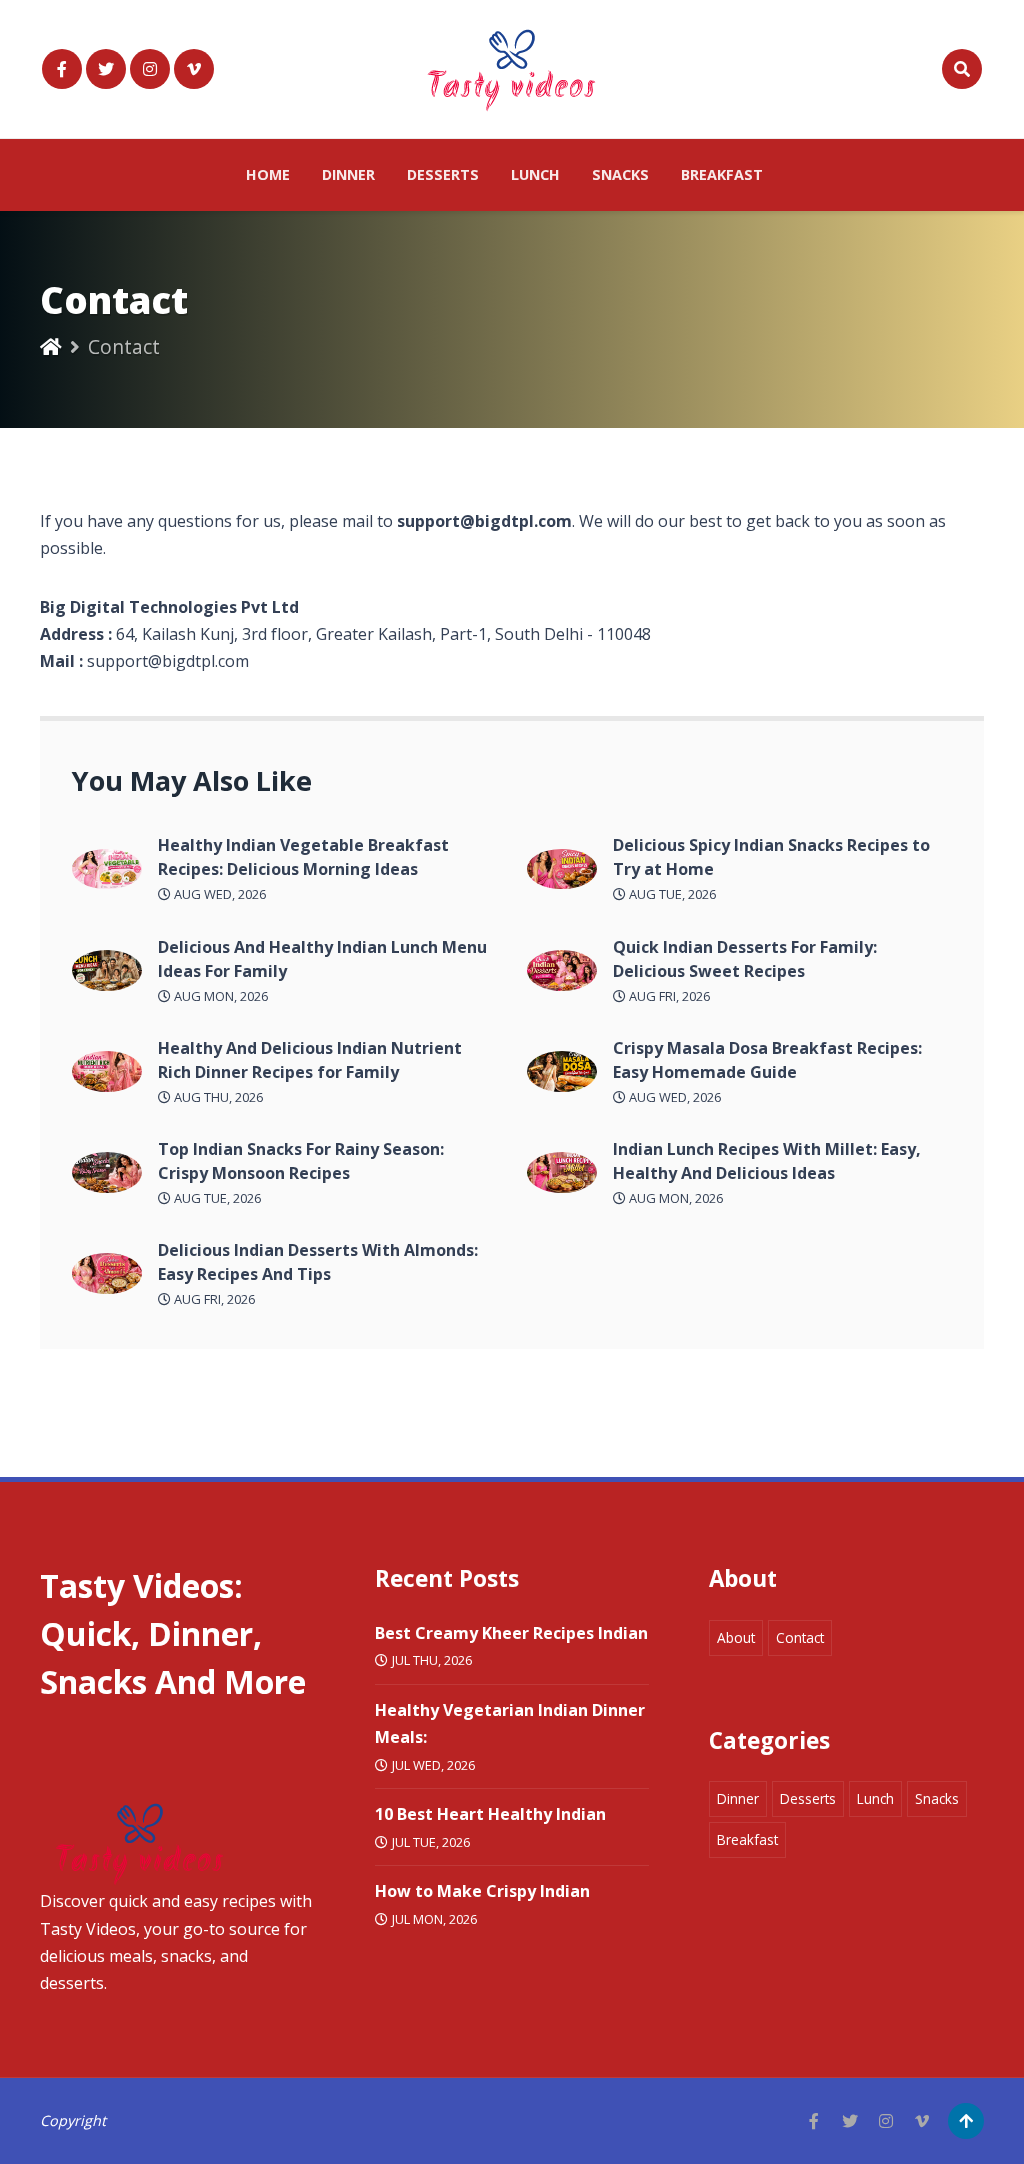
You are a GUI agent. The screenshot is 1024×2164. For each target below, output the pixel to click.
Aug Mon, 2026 (219, 996)
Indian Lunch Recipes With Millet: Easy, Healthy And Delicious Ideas (767, 1161)
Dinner (348, 174)
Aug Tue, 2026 (216, 1198)
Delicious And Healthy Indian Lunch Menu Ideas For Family (322, 959)
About (736, 1637)
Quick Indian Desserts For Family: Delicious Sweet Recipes (745, 959)
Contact (800, 1637)
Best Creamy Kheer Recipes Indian (511, 1633)
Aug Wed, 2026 (218, 894)
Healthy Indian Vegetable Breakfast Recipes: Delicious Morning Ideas (303, 857)
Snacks (620, 174)
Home (268, 174)
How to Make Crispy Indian (482, 1891)
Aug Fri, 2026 (213, 1299)
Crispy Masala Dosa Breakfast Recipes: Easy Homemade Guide (767, 1060)
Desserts (443, 174)
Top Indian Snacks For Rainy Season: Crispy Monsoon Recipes (301, 1161)
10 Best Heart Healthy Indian (490, 1814)
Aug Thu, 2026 (217, 1097)
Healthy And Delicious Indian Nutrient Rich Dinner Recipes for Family (310, 1060)
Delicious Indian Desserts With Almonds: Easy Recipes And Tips (318, 1262)
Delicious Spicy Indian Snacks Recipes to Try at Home (771, 857)
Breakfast (722, 174)
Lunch (535, 174)
